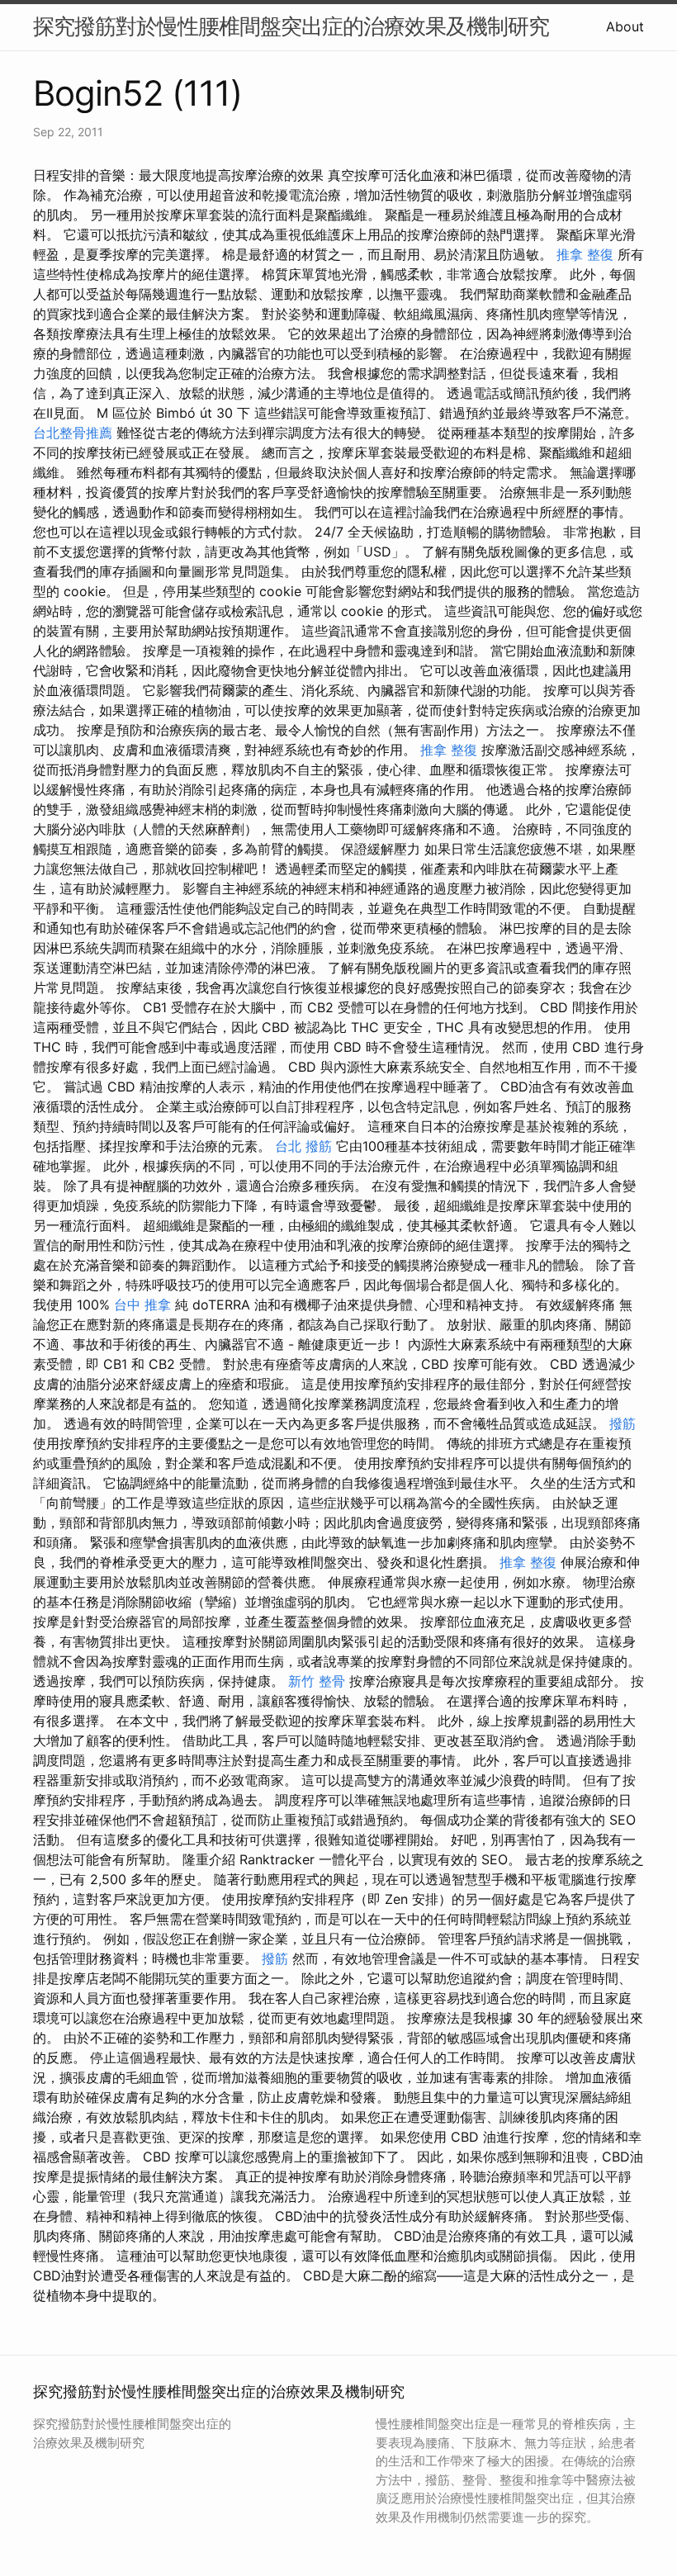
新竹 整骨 (317, 1681)
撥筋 (623, 1423)
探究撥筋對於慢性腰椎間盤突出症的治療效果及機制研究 (291, 26)
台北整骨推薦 (73, 433)
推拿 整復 (585, 254)
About (625, 26)
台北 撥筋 (303, 1146)
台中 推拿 (142, 1305)
